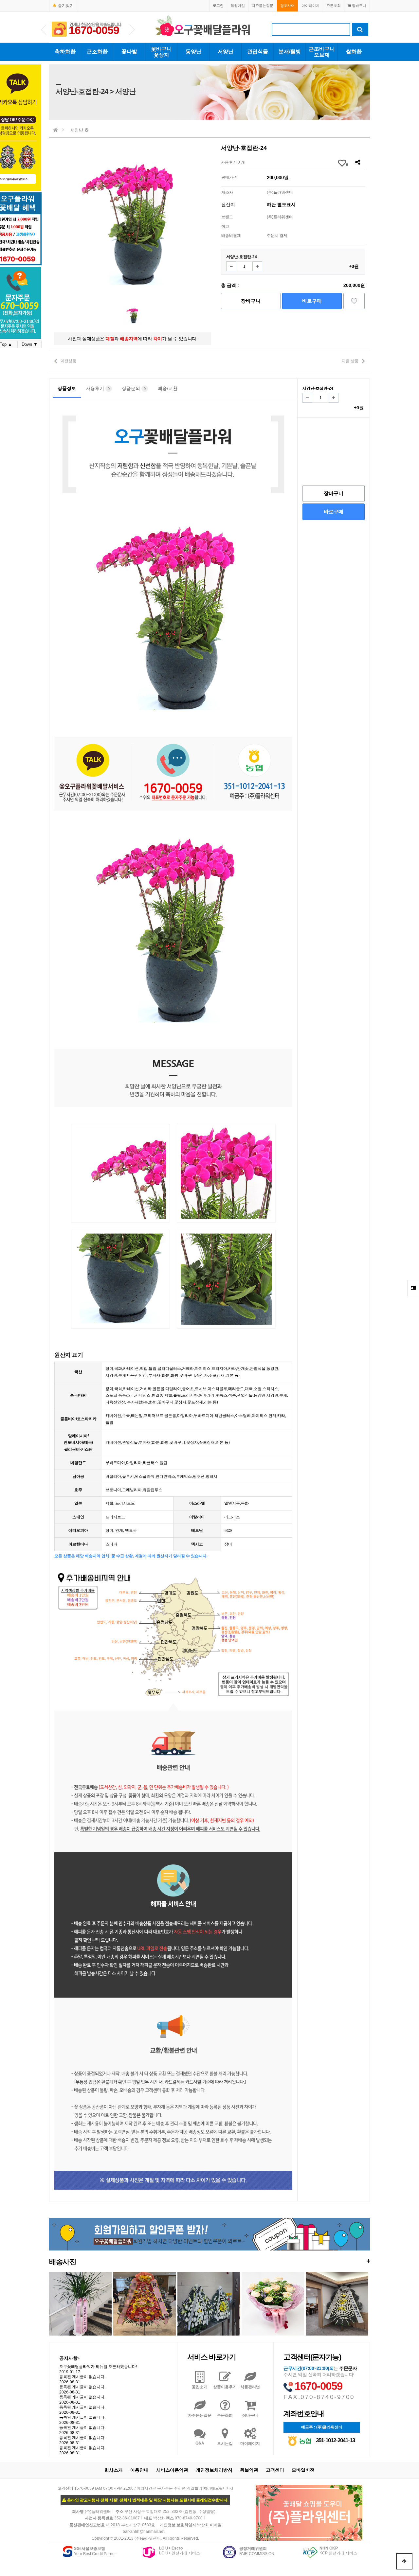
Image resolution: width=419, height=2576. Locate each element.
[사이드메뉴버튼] (413, 1288)
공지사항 (70, 2358)
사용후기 (98, 388)
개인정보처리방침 (214, 2470)
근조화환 (97, 52)
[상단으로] (404, 2561)
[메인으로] (56, 130)
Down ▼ (30, 344)
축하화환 (65, 52)
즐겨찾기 (66, 6)
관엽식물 (258, 52)
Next (132, 30)
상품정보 (67, 388)
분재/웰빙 (290, 52)
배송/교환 (168, 388)
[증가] (257, 266)
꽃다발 (129, 52)
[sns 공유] (358, 162)
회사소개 (114, 2470)
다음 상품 (350, 361)
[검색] (360, 29)
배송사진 (209, 2261)
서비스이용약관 (172, 2470)
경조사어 (287, 6)
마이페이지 (310, 6)
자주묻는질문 (263, 6)
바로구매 (312, 301)
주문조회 (334, 6)
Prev (44, 30)
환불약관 (249, 2470)
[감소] (231, 266)
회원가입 (238, 6)
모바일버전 (303, 2470)
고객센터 (275, 2470)
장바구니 (359, 6)
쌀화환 (354, 52)
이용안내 (139, 2470)
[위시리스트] (354, 301)
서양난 (226, 52)
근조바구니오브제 (322, 52)
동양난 (193, 52)
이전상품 (68, 361)
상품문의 (134, 388)
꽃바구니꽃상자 (161, 52)
